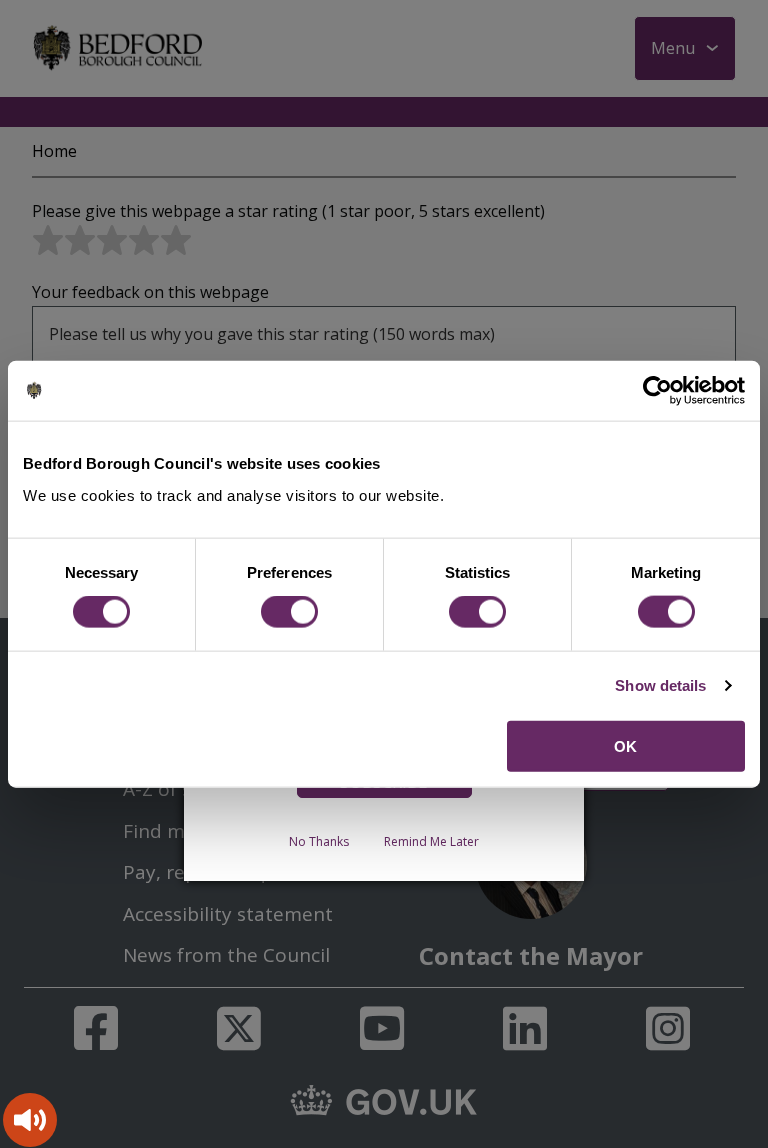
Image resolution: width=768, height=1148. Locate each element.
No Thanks (319, 841)
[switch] (289, 612)
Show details (660, 685)
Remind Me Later (431, 841)
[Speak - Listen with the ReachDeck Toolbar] (30, 1120)
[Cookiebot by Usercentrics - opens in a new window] (657, 391)
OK (625, 745)
